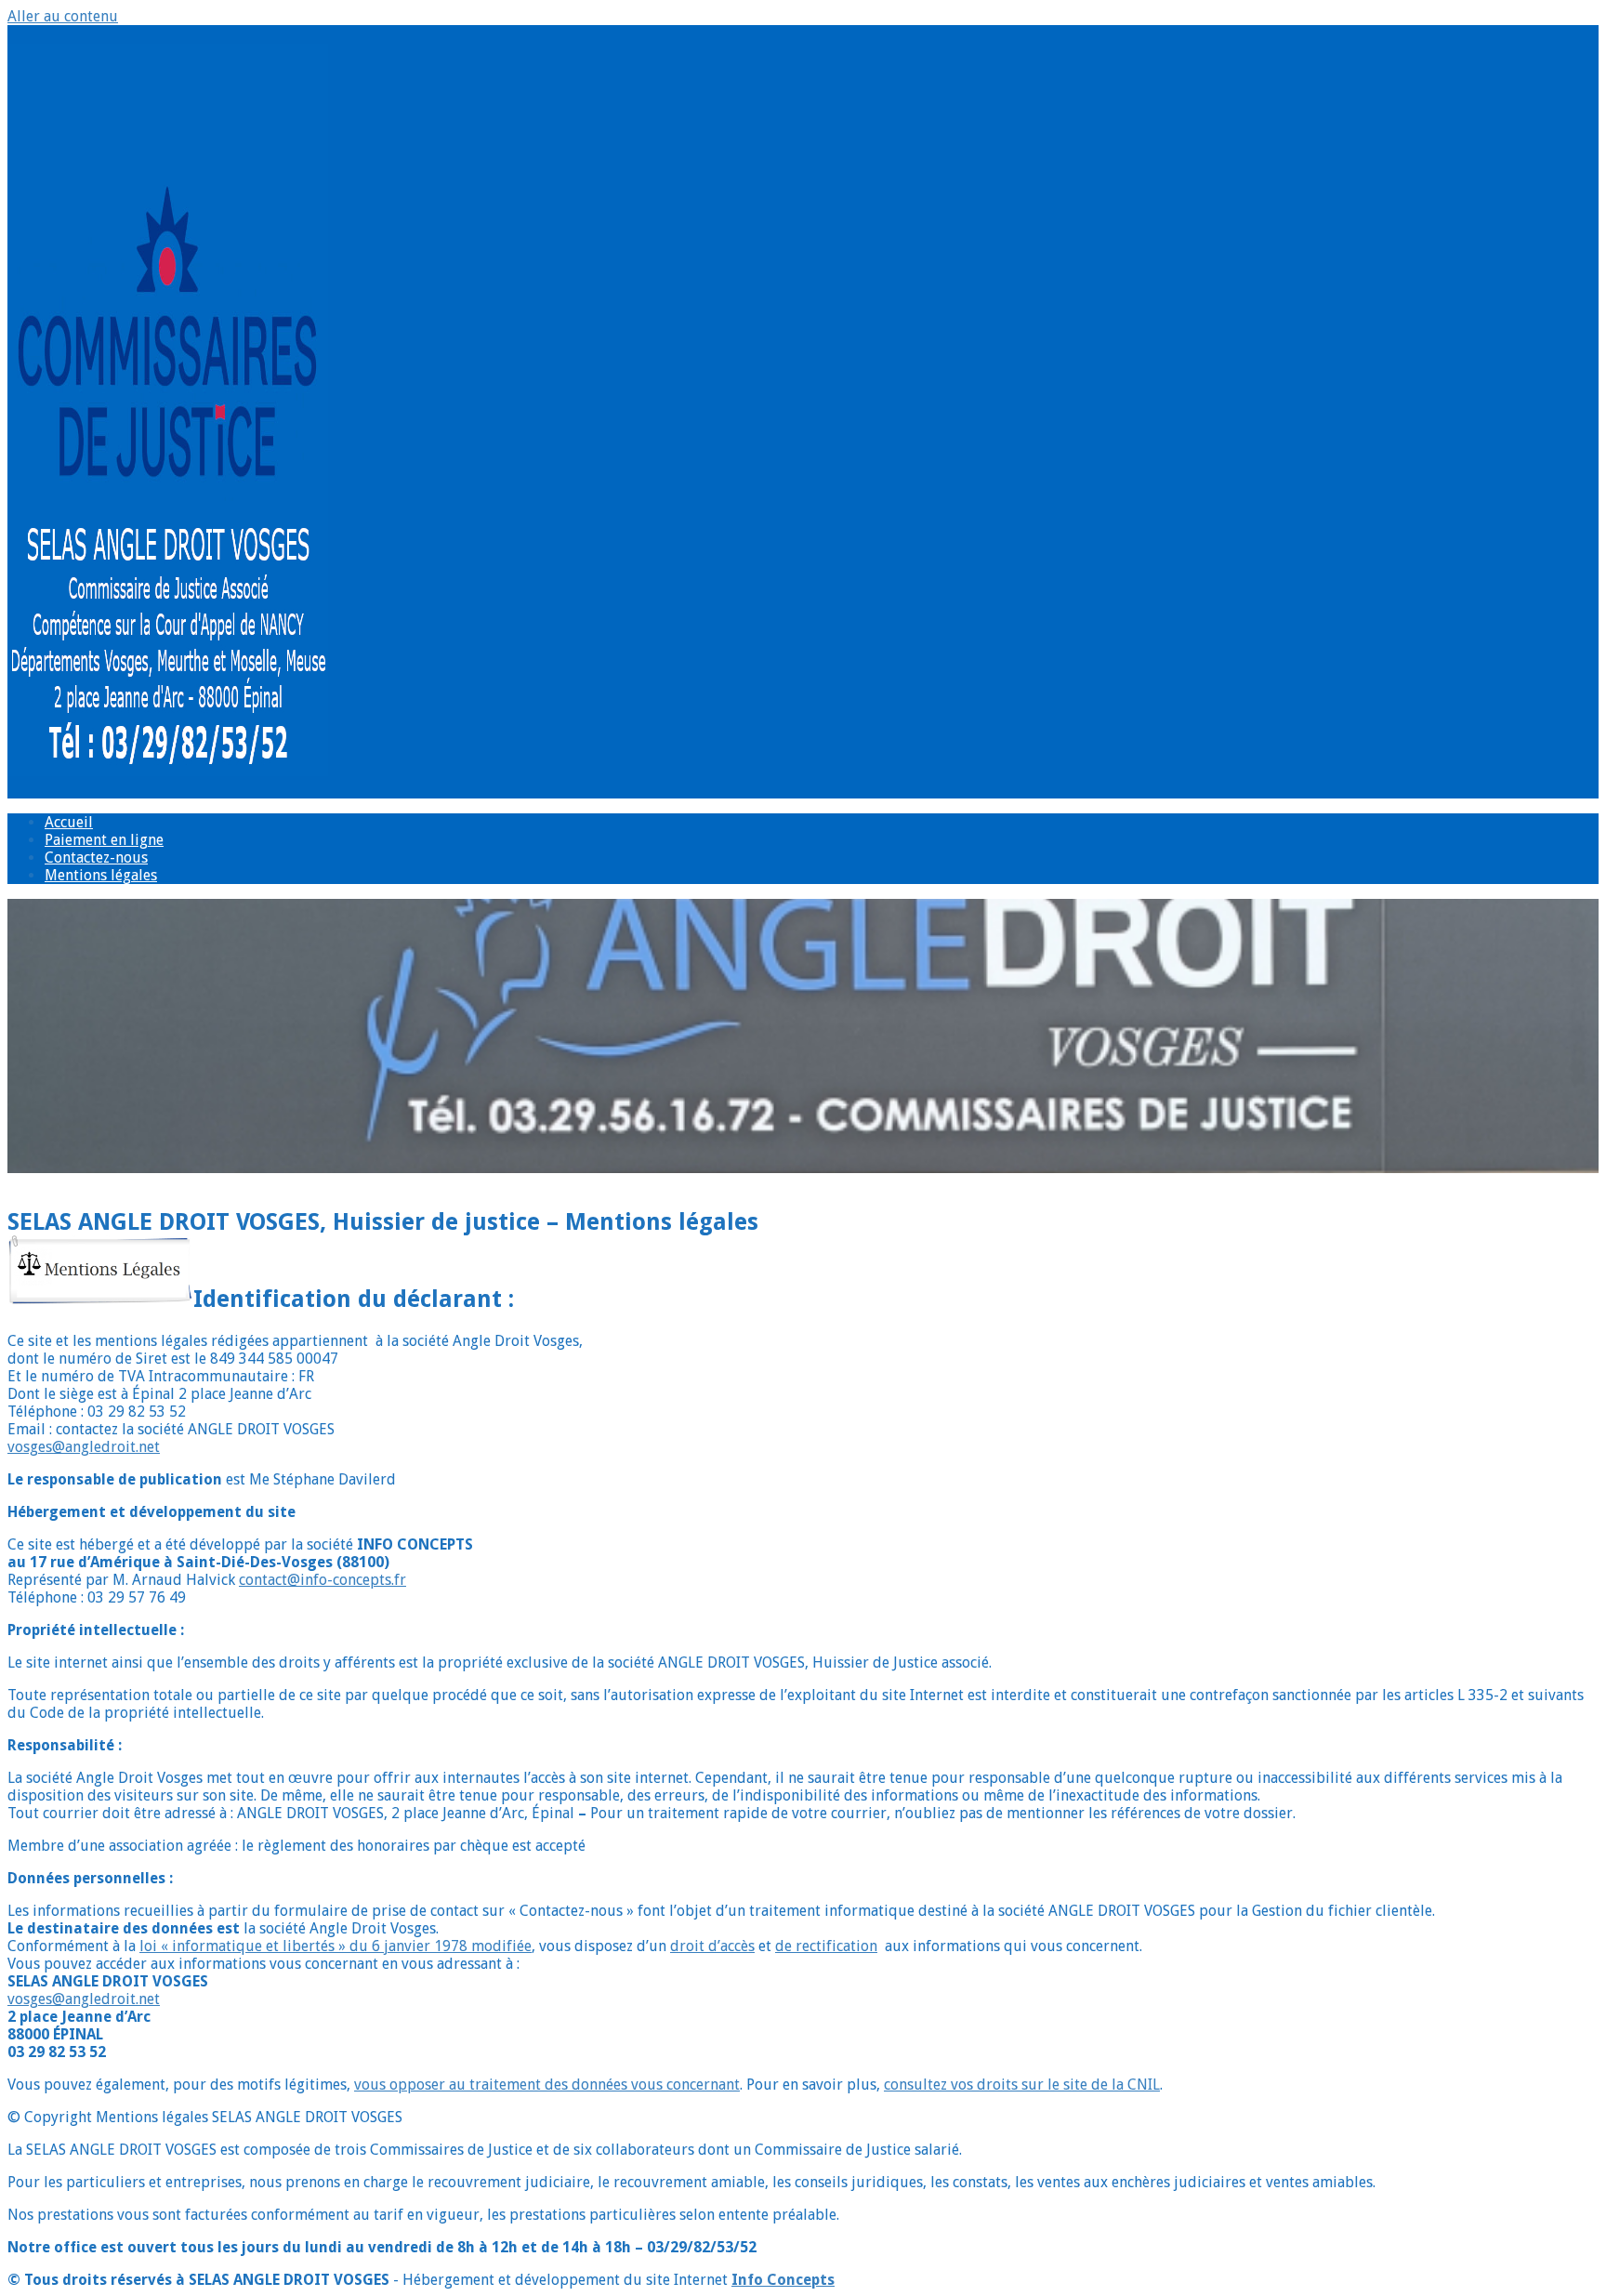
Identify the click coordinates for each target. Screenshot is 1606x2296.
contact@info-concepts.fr (323, 1580)
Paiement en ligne (104, 840)
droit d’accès (712, 1946)
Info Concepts (783, 2280)
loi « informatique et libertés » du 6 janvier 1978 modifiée (336, 1946)
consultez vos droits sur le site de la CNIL (1022, 2085)
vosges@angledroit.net (84, 1447)
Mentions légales (101, 875)
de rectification (826, 1946)
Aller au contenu (63, 16)
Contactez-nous (96, 858)
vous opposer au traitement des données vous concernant (547, 2085)
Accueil (69, 822)
